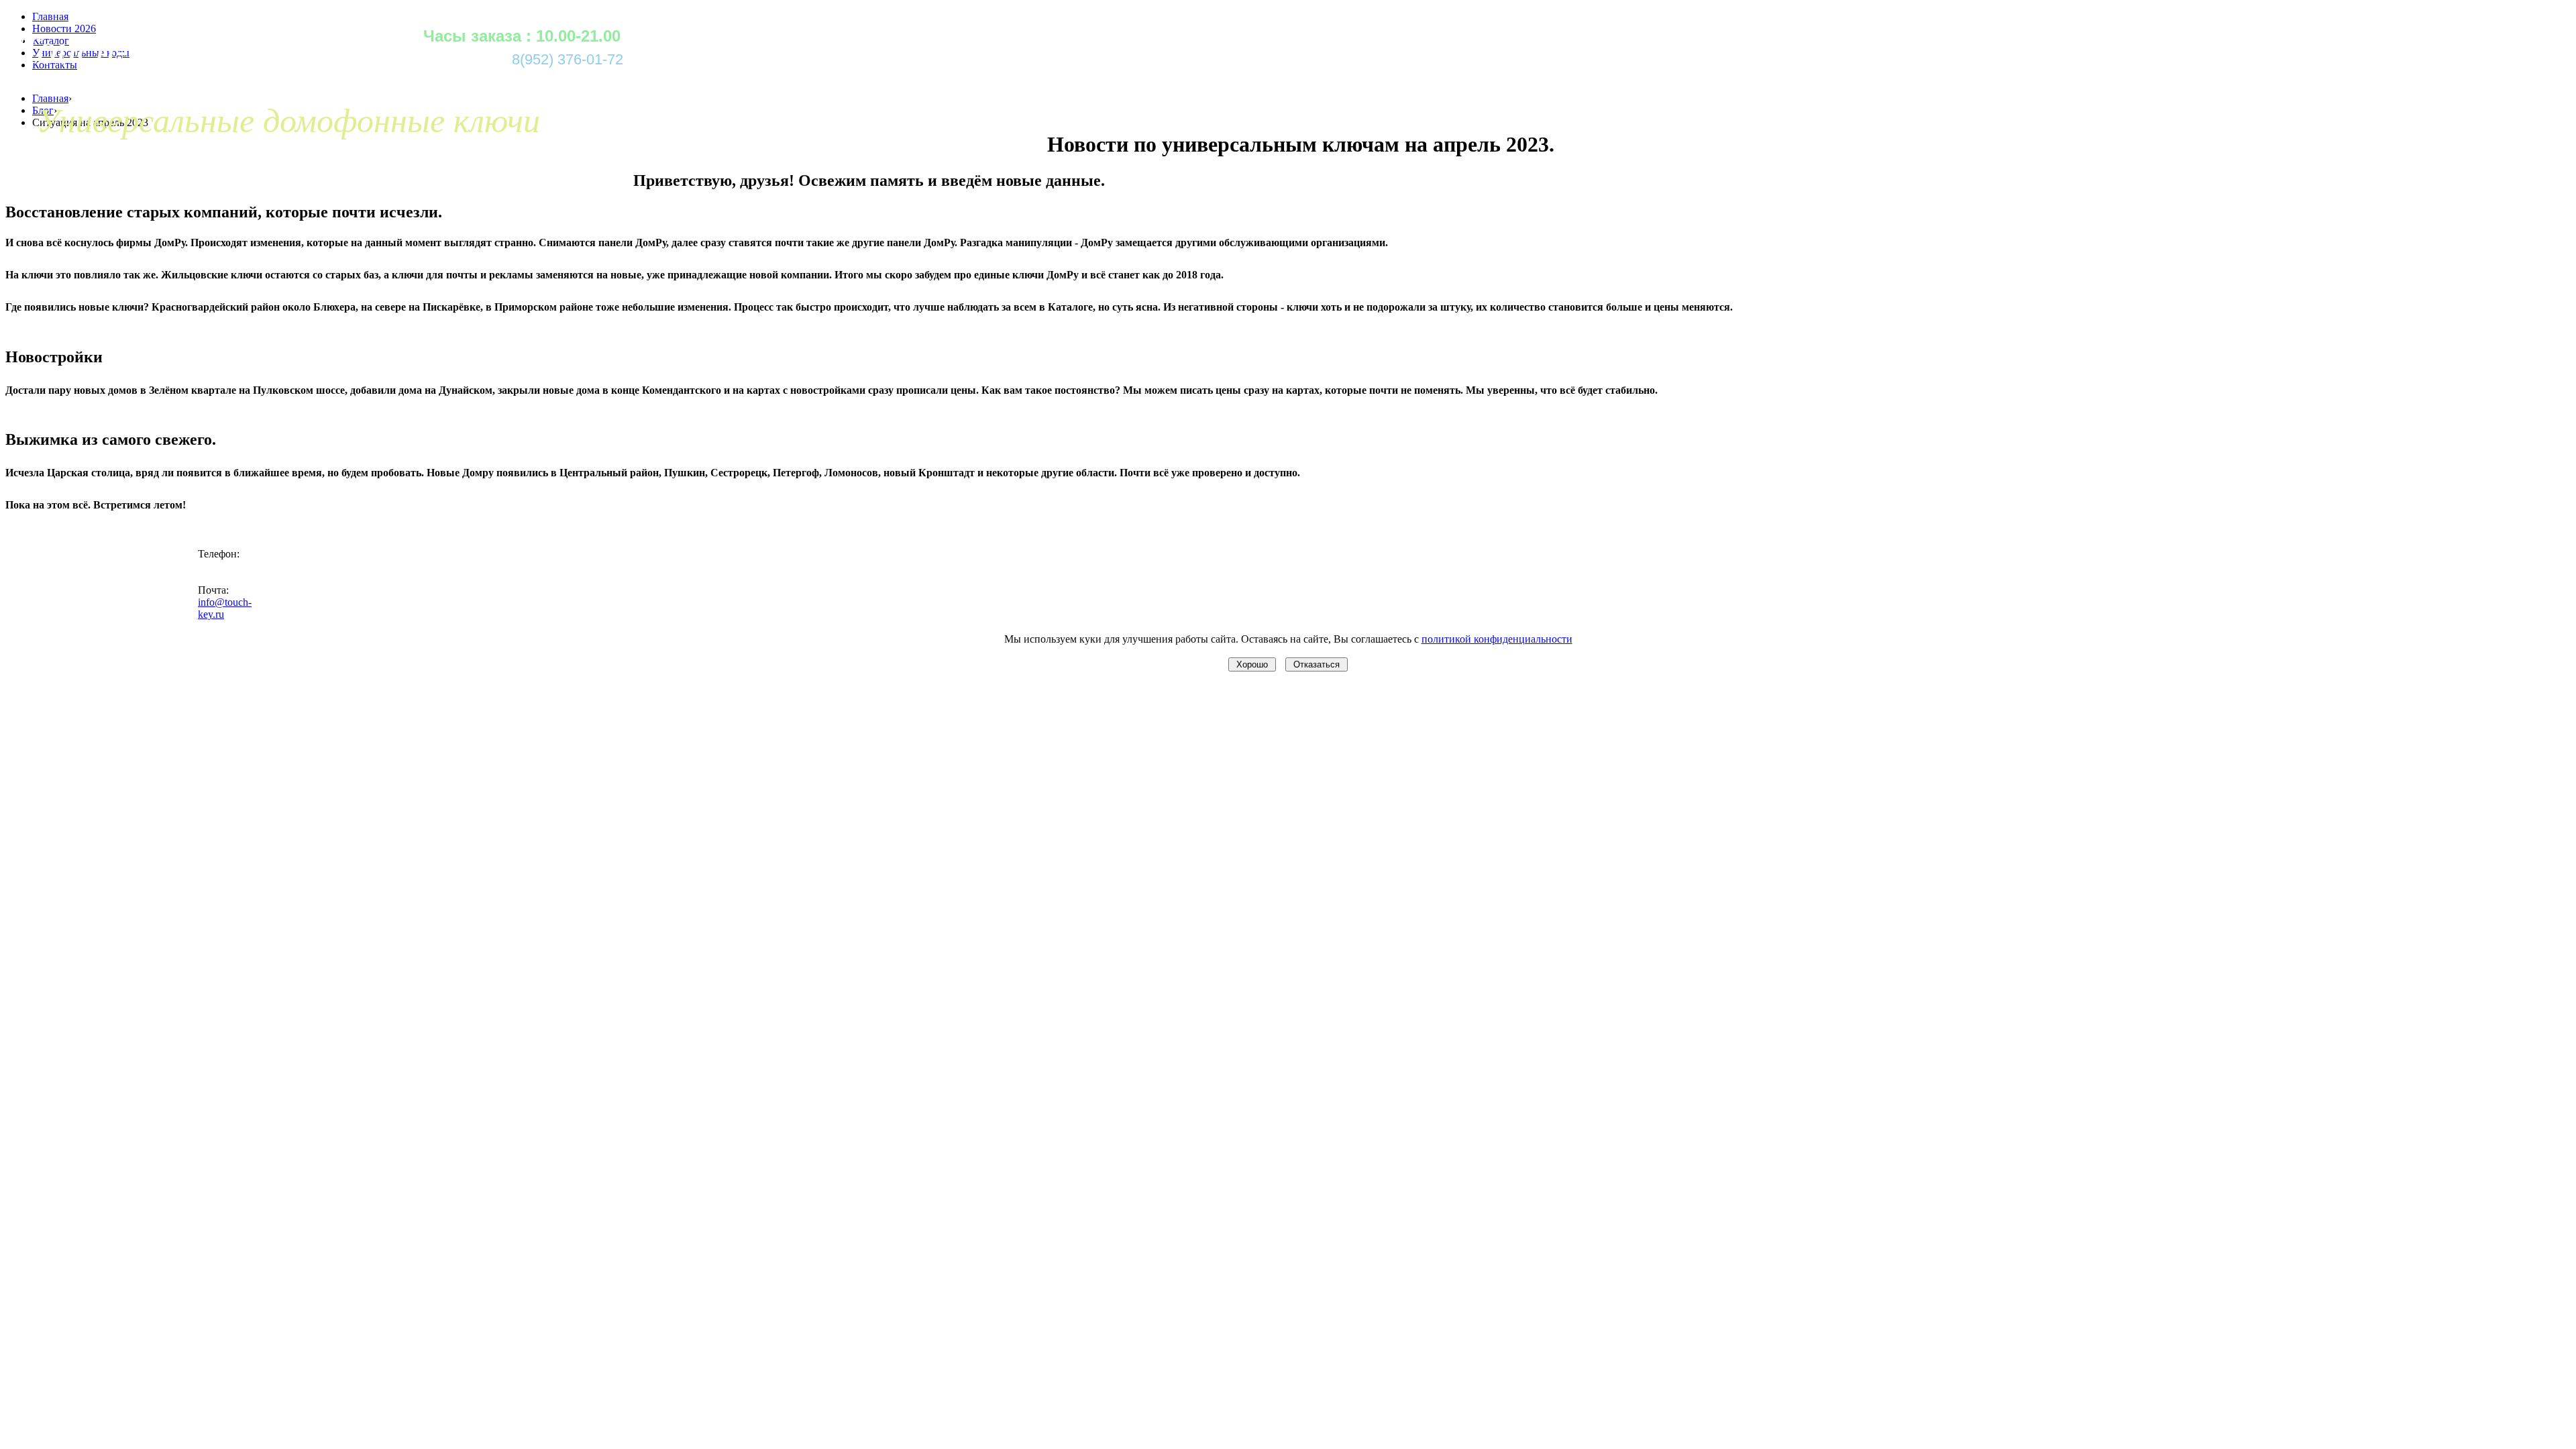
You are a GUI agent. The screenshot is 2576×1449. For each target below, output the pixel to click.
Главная (50, 98)
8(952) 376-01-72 (568, 59)
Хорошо (1252, 664)
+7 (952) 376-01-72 (220, 572)
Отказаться (1317, 664)
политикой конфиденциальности (1497, 639)
